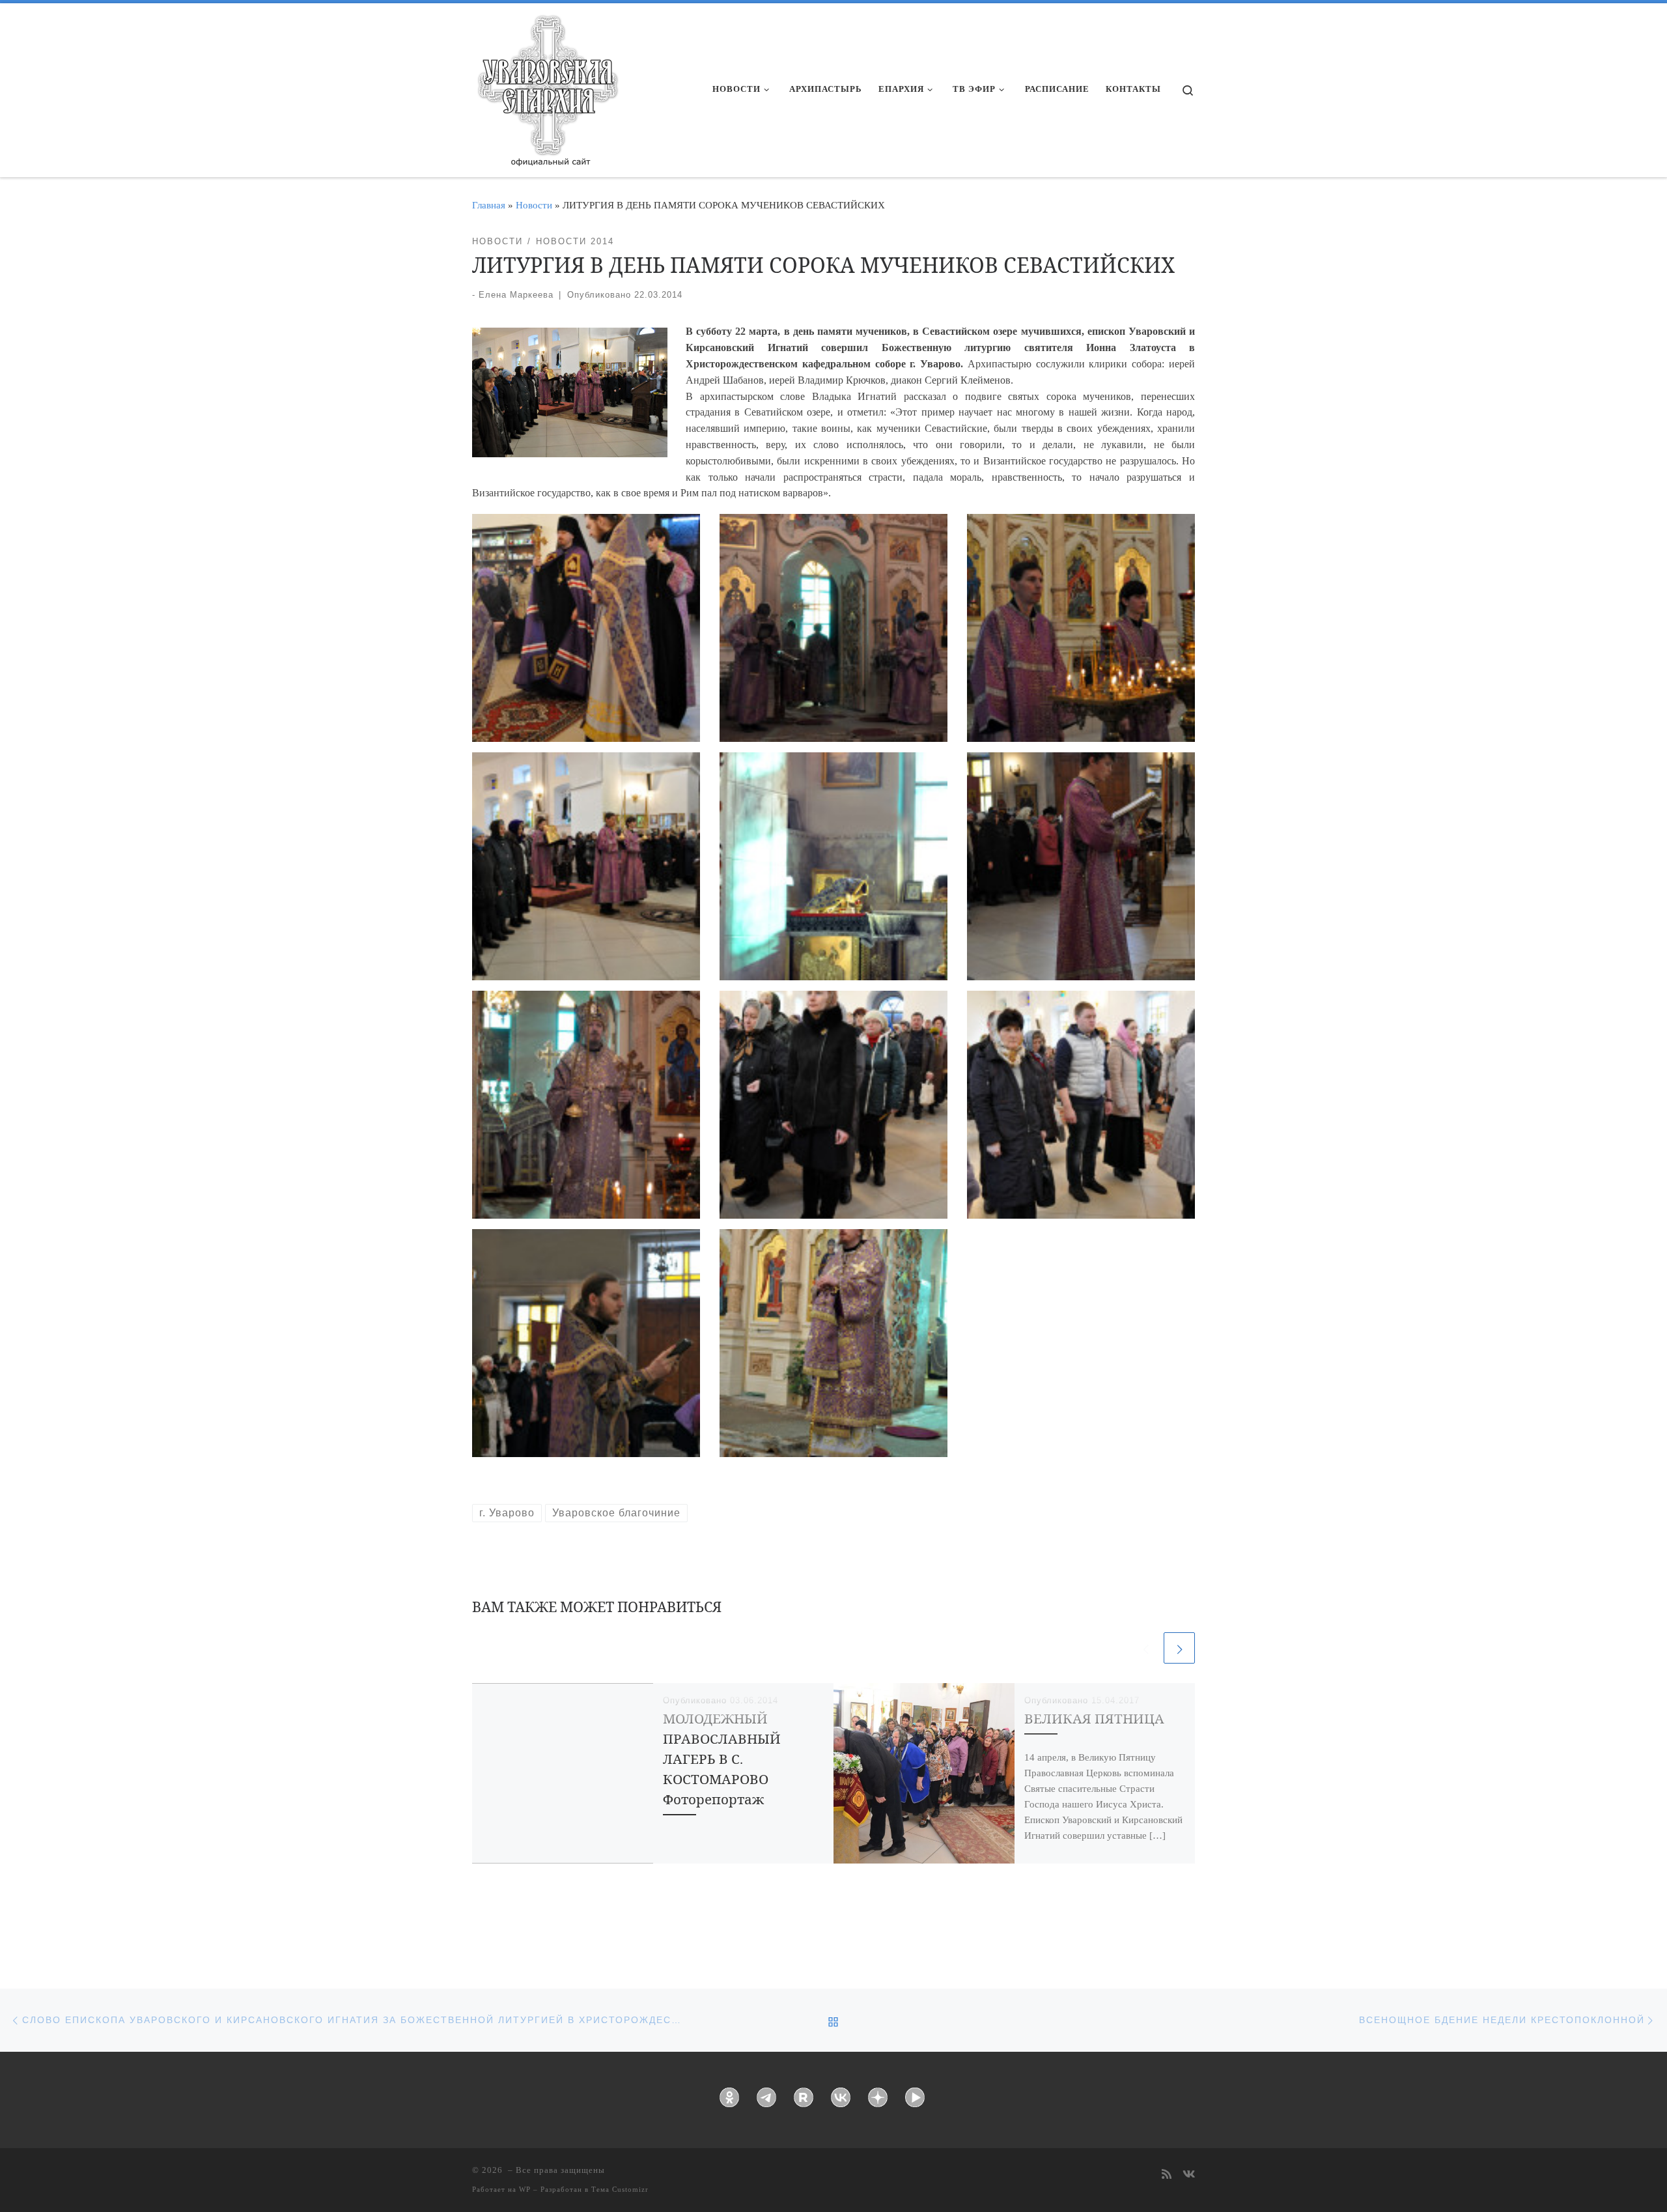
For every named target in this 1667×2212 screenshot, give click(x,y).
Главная (489, 205)
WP (525, 2189)
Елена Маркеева (516, 295)
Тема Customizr (620, 2189)
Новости (534, 205)
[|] (547, 86)
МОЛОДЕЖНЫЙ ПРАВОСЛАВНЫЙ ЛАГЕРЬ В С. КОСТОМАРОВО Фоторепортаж (722, 1759)
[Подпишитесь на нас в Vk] (1189, 2175)
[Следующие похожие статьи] (1179, 1648)
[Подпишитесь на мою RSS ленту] (1167, 2175)
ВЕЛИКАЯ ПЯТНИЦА (1094, 1718)
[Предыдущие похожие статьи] (1145, 1648)
